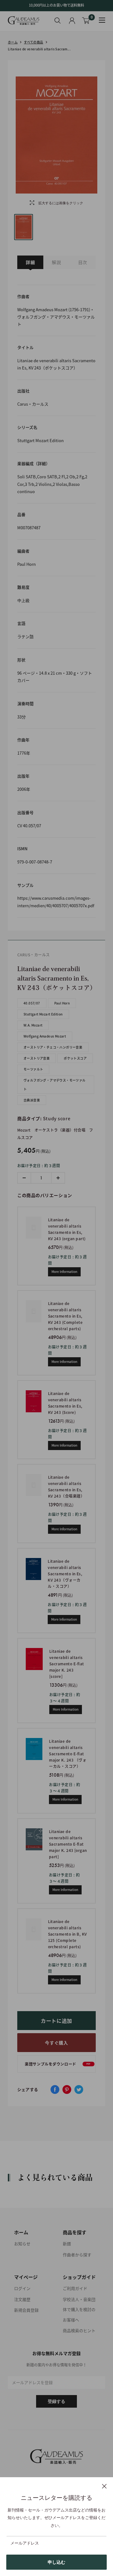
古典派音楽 (32, 1100)
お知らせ (22, 2244)
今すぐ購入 (56, 2043)
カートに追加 (56, 2021)
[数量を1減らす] (24, 1178)
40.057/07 (32, 1003)
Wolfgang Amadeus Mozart (45, 1036)
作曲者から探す (77, 2255)
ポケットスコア (75, 1058)
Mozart (24, 1130)
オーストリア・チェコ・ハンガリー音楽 (53, 1047)
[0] (86, 21)
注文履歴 (22, 2299)
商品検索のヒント (79, 2330)
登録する (56, 2401)
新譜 (67, 2244)
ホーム (13, 42)
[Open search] (58, 20)
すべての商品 (33, 42)
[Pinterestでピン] (67, 2089)
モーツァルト (33, 1069)
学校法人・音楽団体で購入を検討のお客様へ (79, 2309)
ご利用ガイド (75, 2288)
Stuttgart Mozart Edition (43, 1014)
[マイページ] (72, 21)
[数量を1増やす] (58, 1178)
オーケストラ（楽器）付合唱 (60, 1130)
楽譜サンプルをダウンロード (58, 2064)
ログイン (22, 2288)
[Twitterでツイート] (79, 2089)
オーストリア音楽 (37, 1058)
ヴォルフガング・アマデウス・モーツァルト (55, 1085)
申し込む (56, 2562)
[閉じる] (104, 2486)
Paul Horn (62, 1003)
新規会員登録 (26, 2310)
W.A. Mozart (33, 1025)
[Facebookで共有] (55, 2089)
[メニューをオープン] (102, 20)
